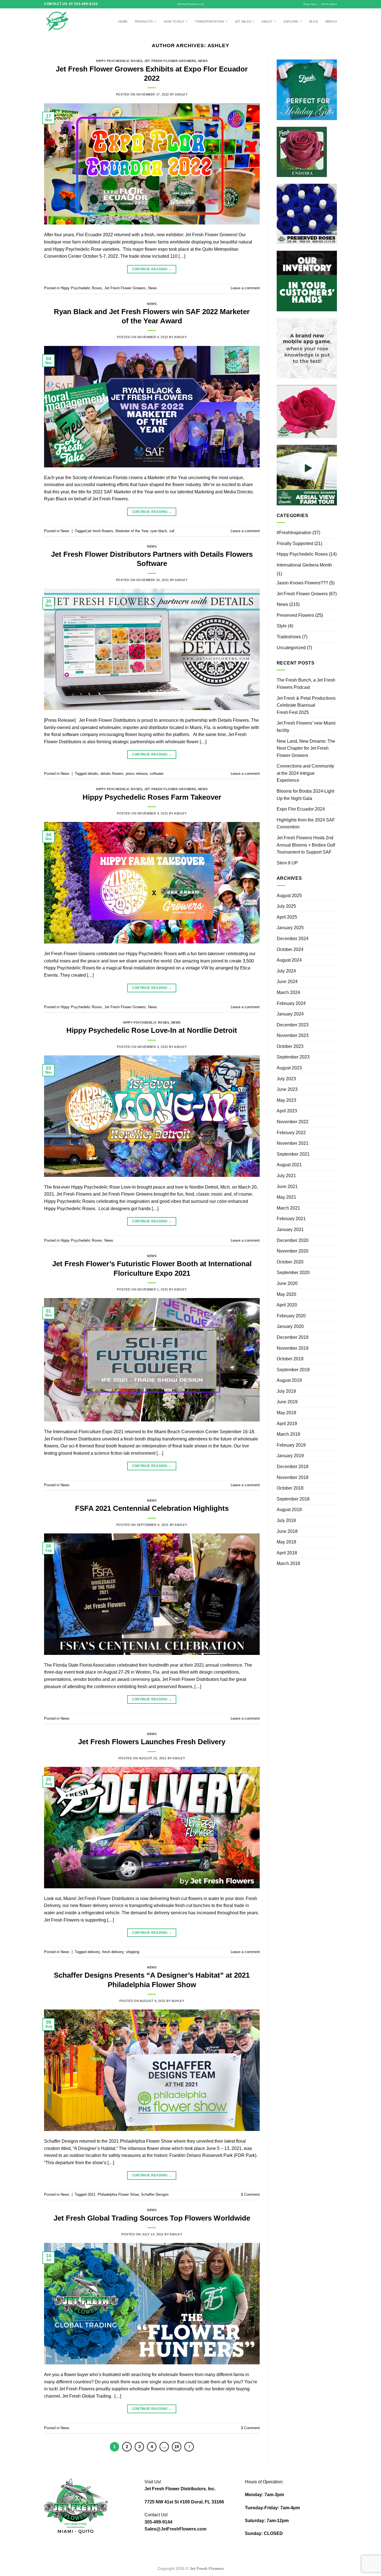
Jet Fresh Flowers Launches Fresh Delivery (152, 1742)
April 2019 (287, 1424)
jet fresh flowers (100, 531)
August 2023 (289, 1068)
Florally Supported (295, 543)
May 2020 (286, 1294)
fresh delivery (113, 1952)
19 (177, 2447)
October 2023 (290, 1046)
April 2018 (287, 1553)
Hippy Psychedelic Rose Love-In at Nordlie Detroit (152, 1030)
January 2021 (290, 1230)
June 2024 (287, 982)
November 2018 (293, 1477)
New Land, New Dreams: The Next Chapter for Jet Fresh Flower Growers (306, 748)
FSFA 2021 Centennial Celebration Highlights (152, 1508)
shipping (132, 1952)
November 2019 (293, 1348)
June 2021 (287, 1187)
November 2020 (293, 1251)
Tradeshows (289, 637)
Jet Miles (243, 21)
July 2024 (286, 971)
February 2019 (291, 1445)
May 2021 (286, 1197)
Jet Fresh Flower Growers (170, 61)
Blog (314, 21)
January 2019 (290, 1456)
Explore (291, 21)
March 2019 (288, 1434)
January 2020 (290, 1326)
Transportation (209, 21)
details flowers (112, 774)
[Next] (189, 2447)
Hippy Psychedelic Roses (119, 61)
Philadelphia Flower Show (118, 2194)
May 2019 (286, 1413)
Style (282, 626)
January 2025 (290, 928)
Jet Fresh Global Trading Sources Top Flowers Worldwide (152, 2218)
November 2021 (293, 1143)
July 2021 (286, 1176)
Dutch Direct (329, 4)
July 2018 (286, 1520)
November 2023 (293, 1035)
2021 (91, 2194)
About (267, 21)
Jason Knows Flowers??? (302, 583)
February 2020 (291, 1316)
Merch (331, 21)
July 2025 (286, 906)
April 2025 (287, 917)
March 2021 (288, 1208)
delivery (94, 1952)
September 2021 (293, 1154)
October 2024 (290, 949)
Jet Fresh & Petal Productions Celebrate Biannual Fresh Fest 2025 (306, 705)
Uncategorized (291, 648)
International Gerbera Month (304, 565)
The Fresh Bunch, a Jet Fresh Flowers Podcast (306, 684)
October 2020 (290, 1262)
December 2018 (293, 1467)
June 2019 (287, 1402)
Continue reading (152, 269)
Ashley (219, 45)
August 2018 (289, 1510)
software (157, 774)
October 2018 (290, 1488)
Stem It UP (287, 863)
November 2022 (293, 1122)
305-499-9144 (158, 2522)
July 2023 (286, 1079)
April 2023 (287, 1111)
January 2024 (290, 1014)
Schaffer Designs (155, 2194)
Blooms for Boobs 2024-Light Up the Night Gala (305, 795)
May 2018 (286, 1542)
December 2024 (293, 939)
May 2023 (286, 1100)
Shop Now (310, 4)
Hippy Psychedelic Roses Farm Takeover (152, 797)
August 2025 (289, 896)
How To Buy (174, 21)
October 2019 (290, 1359)
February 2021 (291, 1219)
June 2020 (287, 1283)
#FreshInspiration (294, 533)
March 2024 (288, 992)
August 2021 (289, 1165)
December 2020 (293, 1240)
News (203, 61)
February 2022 (291, 1133)
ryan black (159, 531)
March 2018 (288, 1563)
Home (123, 21)
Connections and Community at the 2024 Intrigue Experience (305, 773)
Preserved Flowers (295, 615)
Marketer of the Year (132, 531)
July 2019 (286, 1391)
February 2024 (291, 1003)
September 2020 (293, 1273)
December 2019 (293, 1337)
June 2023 (287, 1089)
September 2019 (293, 1370)
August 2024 (289, 960)
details (93, 774)
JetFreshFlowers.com (191, 4)
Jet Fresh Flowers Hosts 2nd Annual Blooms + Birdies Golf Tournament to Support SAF (306, 845)
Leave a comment (245, 288)
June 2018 (287, 1531)
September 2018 (293, 1499)
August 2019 (289, 1380)
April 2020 (287, 1305)
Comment (250, 2194)
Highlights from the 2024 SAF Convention (306, 824)
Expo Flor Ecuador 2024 (301, 809)
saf (172, 531)
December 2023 (293, 1025)
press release (137, 774)
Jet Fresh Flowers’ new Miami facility (306, 727)
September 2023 (293, 1057)
